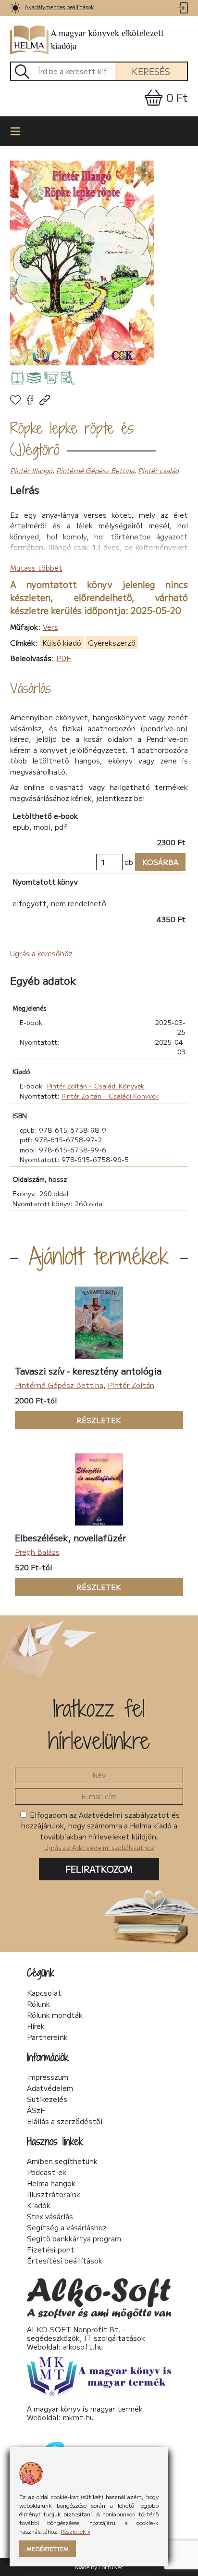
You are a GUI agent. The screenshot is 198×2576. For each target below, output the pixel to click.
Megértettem (48, 2548)
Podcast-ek (47, 2172)
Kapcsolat (44, 1993)
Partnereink (47, 2037)
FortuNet (111, 2567)
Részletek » (75, 2531)
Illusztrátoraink (54, 2194)
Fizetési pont (51, 2250)
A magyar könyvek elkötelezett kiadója (107, 40)
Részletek (68, 1420)
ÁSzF (36, 2110)
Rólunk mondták (55, 2015)
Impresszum (48, 2077)
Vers (50, 627)
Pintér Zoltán (131, 1385)
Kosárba (157, 862)
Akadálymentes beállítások (59, 6)
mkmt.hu (78, 2417)
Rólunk (38, 2004)
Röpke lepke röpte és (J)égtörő (72, 439)
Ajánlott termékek (99, 1256)
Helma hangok (51, 2183)
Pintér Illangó (31, 470)
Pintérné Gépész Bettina (95, 470)
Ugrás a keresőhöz (41, 953)
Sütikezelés (47, 2099)
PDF (64, 658)
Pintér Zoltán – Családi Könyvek (96, 1086)
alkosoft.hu (83, 2346)
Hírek (36, 2026)
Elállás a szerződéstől (65, 2121)
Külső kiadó (62, 643)
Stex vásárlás (50, 2216)
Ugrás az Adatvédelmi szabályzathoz (99, 1847)
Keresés (151, 71)
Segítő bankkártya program (74, 2238)
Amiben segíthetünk (62, 2161)
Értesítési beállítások (65, 2261)
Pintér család (158, 470)
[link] (16, 8)
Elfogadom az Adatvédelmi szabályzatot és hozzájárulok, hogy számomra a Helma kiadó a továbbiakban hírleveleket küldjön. (101, 1831)
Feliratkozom (99, 1869)
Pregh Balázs (37, 1552)
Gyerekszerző (112, 643)
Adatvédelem (50, 2088)
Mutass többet (36, 568)
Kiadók (39, 2205)
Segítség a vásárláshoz (67, 2227)
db (129, 862)
